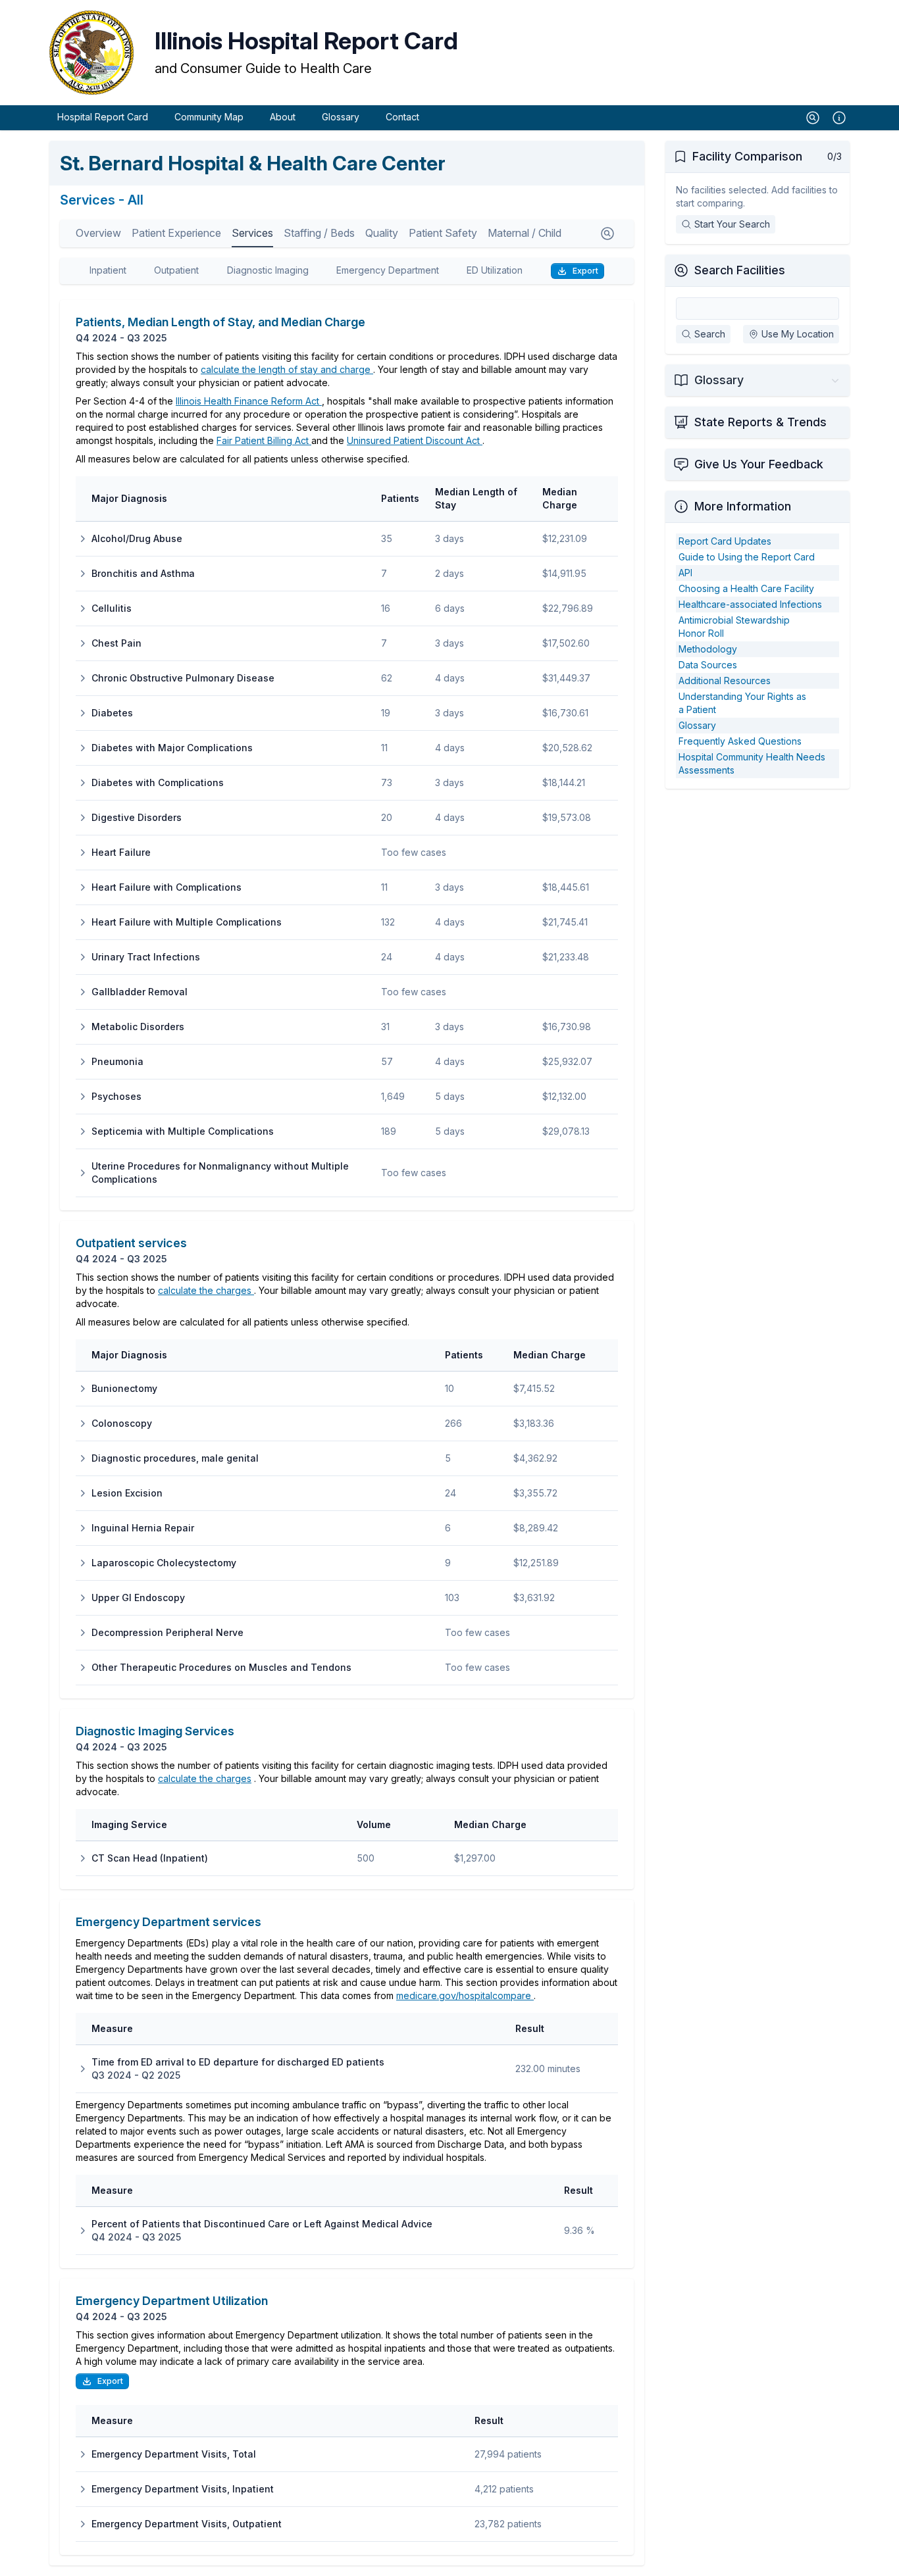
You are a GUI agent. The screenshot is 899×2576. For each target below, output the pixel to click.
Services (252, 233)
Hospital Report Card (103, 117)
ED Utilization (495, 270)
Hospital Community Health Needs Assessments (752, 763)
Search (710, 334)
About (283, 117)
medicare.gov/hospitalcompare (465, 1995)
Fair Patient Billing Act (264, 440)
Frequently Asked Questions (740, 741)
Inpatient (108, 270)
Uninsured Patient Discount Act (415, 440)
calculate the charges (206, 1290)
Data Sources (708, 665)
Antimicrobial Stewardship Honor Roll (734, 627)
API (685, 573)
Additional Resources (725, 681)
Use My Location (798, 334)
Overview (98, 233)
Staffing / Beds (319, 233)
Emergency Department (388, 270)
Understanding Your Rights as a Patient (742, 703)
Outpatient (176, 270)
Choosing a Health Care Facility (746, 588)
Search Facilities (740, 270)
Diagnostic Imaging (268, 270)
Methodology (708, 649)
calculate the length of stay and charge (287, 369)
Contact (402, 117)
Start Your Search (732, 224)
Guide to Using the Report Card (747, 557)
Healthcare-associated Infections (750, 604)
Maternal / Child (525, 233)
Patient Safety (443, 233)
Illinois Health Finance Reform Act (249, 401)
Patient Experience (176, 233)
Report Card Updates (725, 541)
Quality (382, 233)
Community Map (209, 117)
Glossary (341, 117)
